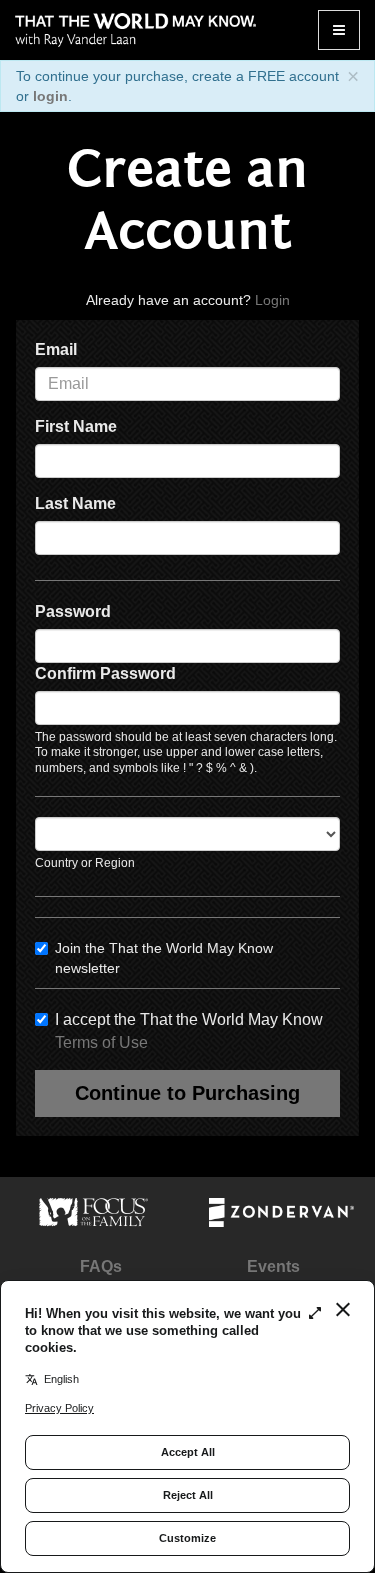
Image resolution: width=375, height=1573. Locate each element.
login (50, 96)
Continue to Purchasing (187, 1093)
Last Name (75, 503)
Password (73, 611)
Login (272, 300)
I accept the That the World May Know (189, 1031)
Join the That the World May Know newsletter (164, 958)
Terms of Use (101, 1042)
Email (56, 349)
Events (273, 1266)
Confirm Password (105, 673)
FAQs (101, 1266)
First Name (76, 426)
